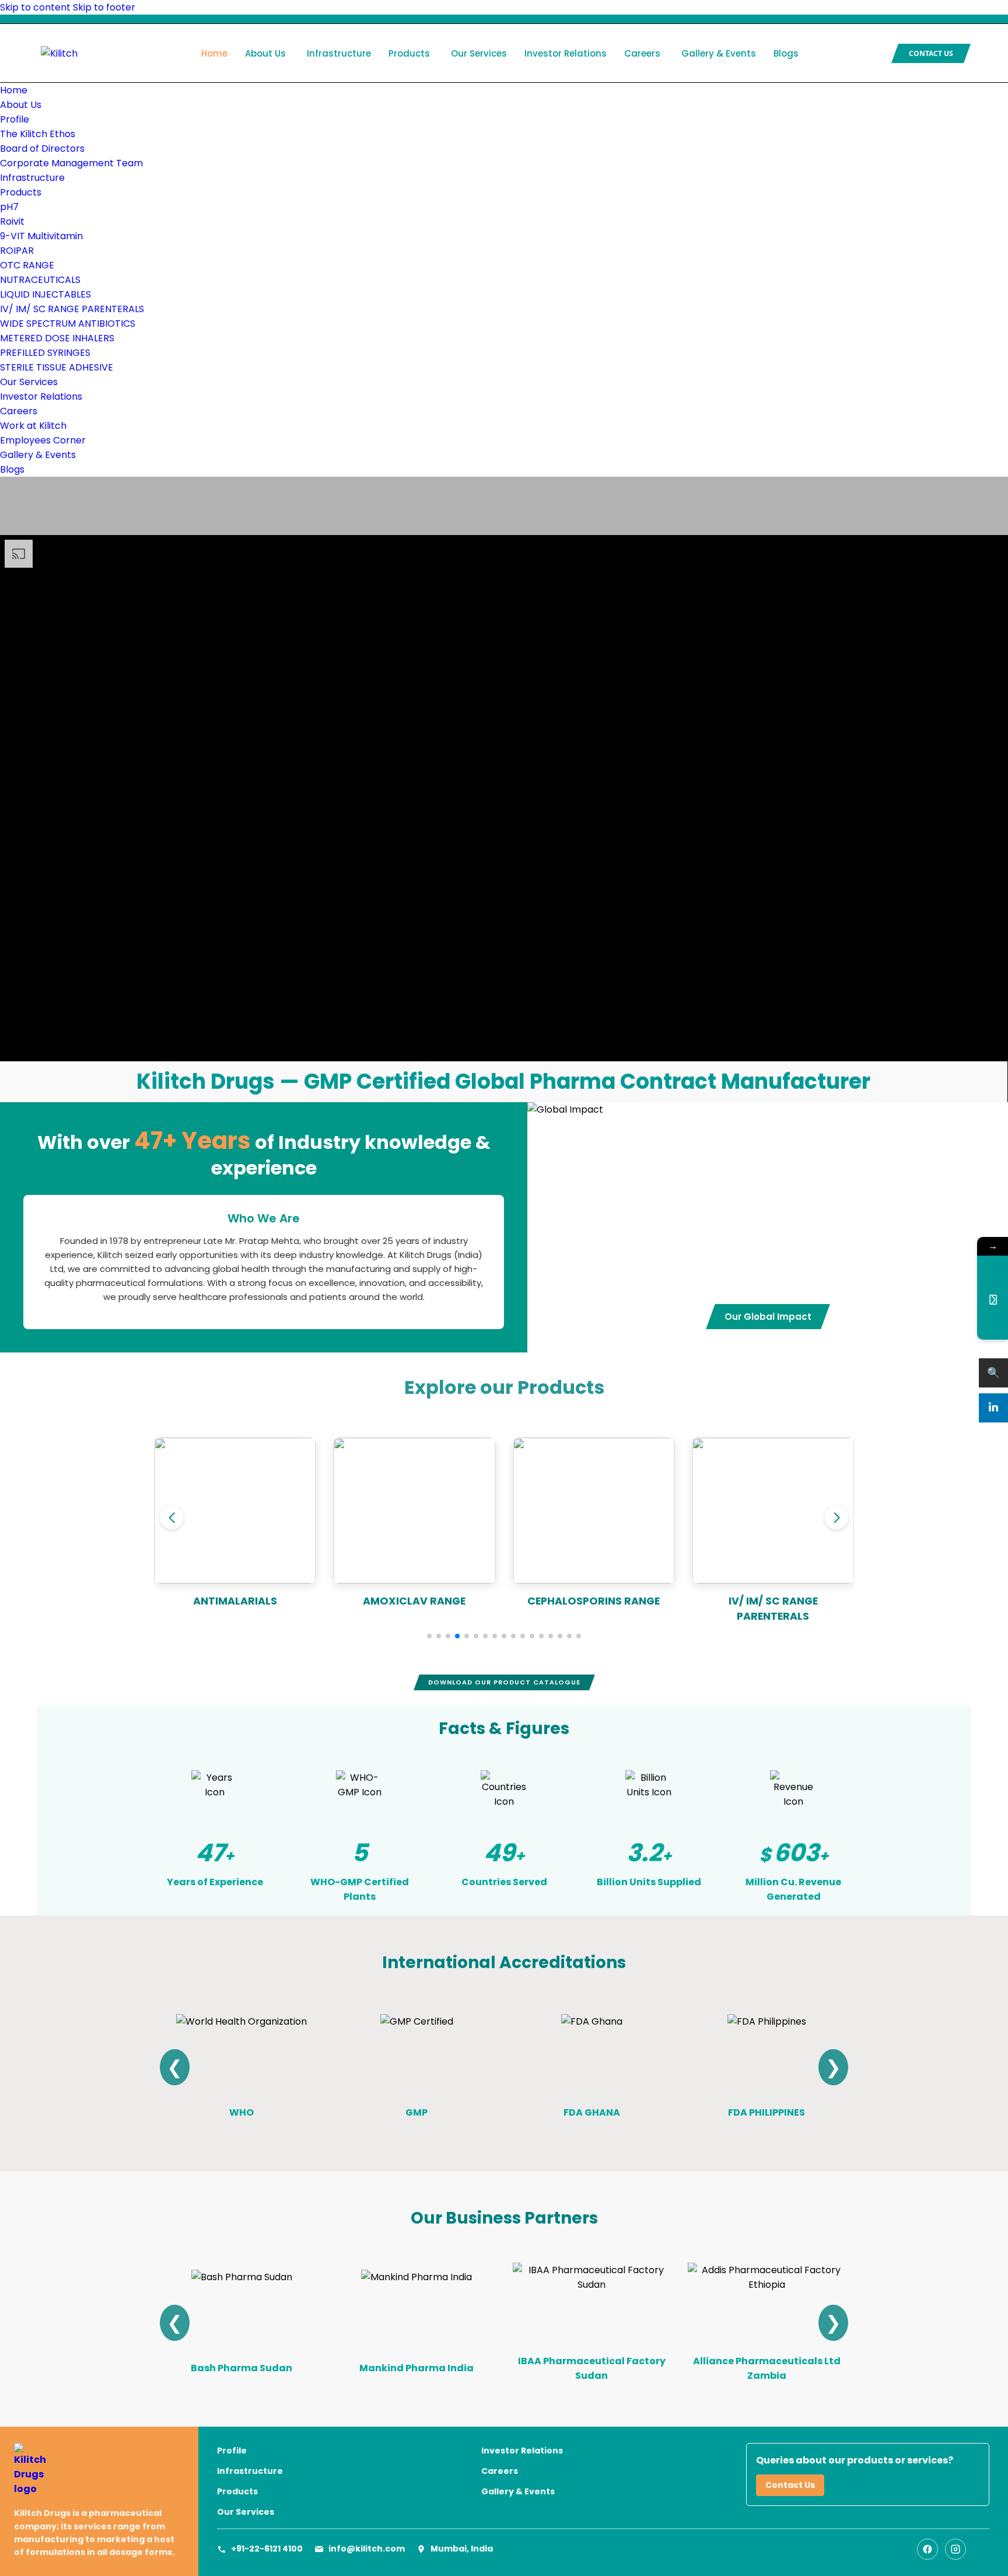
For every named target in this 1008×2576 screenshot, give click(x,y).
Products (409, 53)
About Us (265, 53)
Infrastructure (339, 53)
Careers (642, 53)
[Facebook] (928, 2549)
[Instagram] (956, 2549)
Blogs (786, 53)
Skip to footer (104, 7)
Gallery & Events (719, 53)
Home (214, 53)
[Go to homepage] (99, 2470)
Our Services (479, 53)
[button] (429, 1636)
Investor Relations (566, 53)
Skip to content (35, 7)
